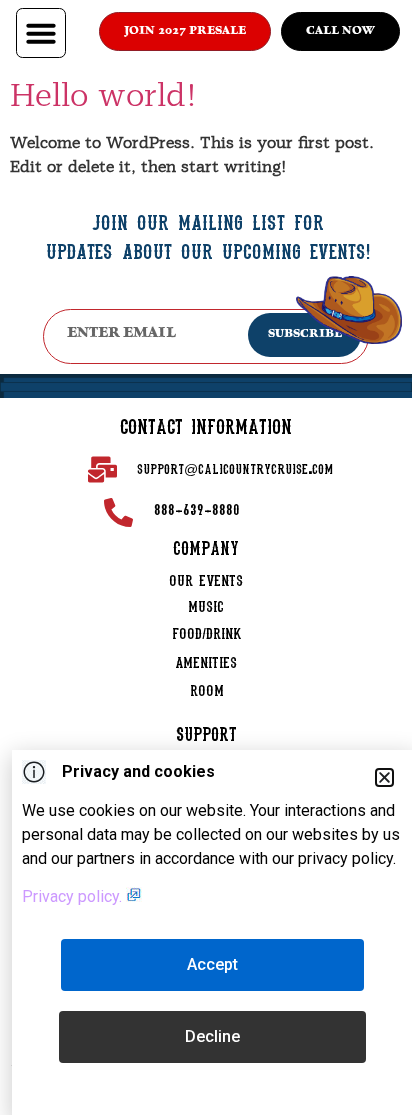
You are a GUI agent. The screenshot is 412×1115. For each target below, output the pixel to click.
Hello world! (103, 95)
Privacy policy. (74, 896)
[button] (41, 33)
